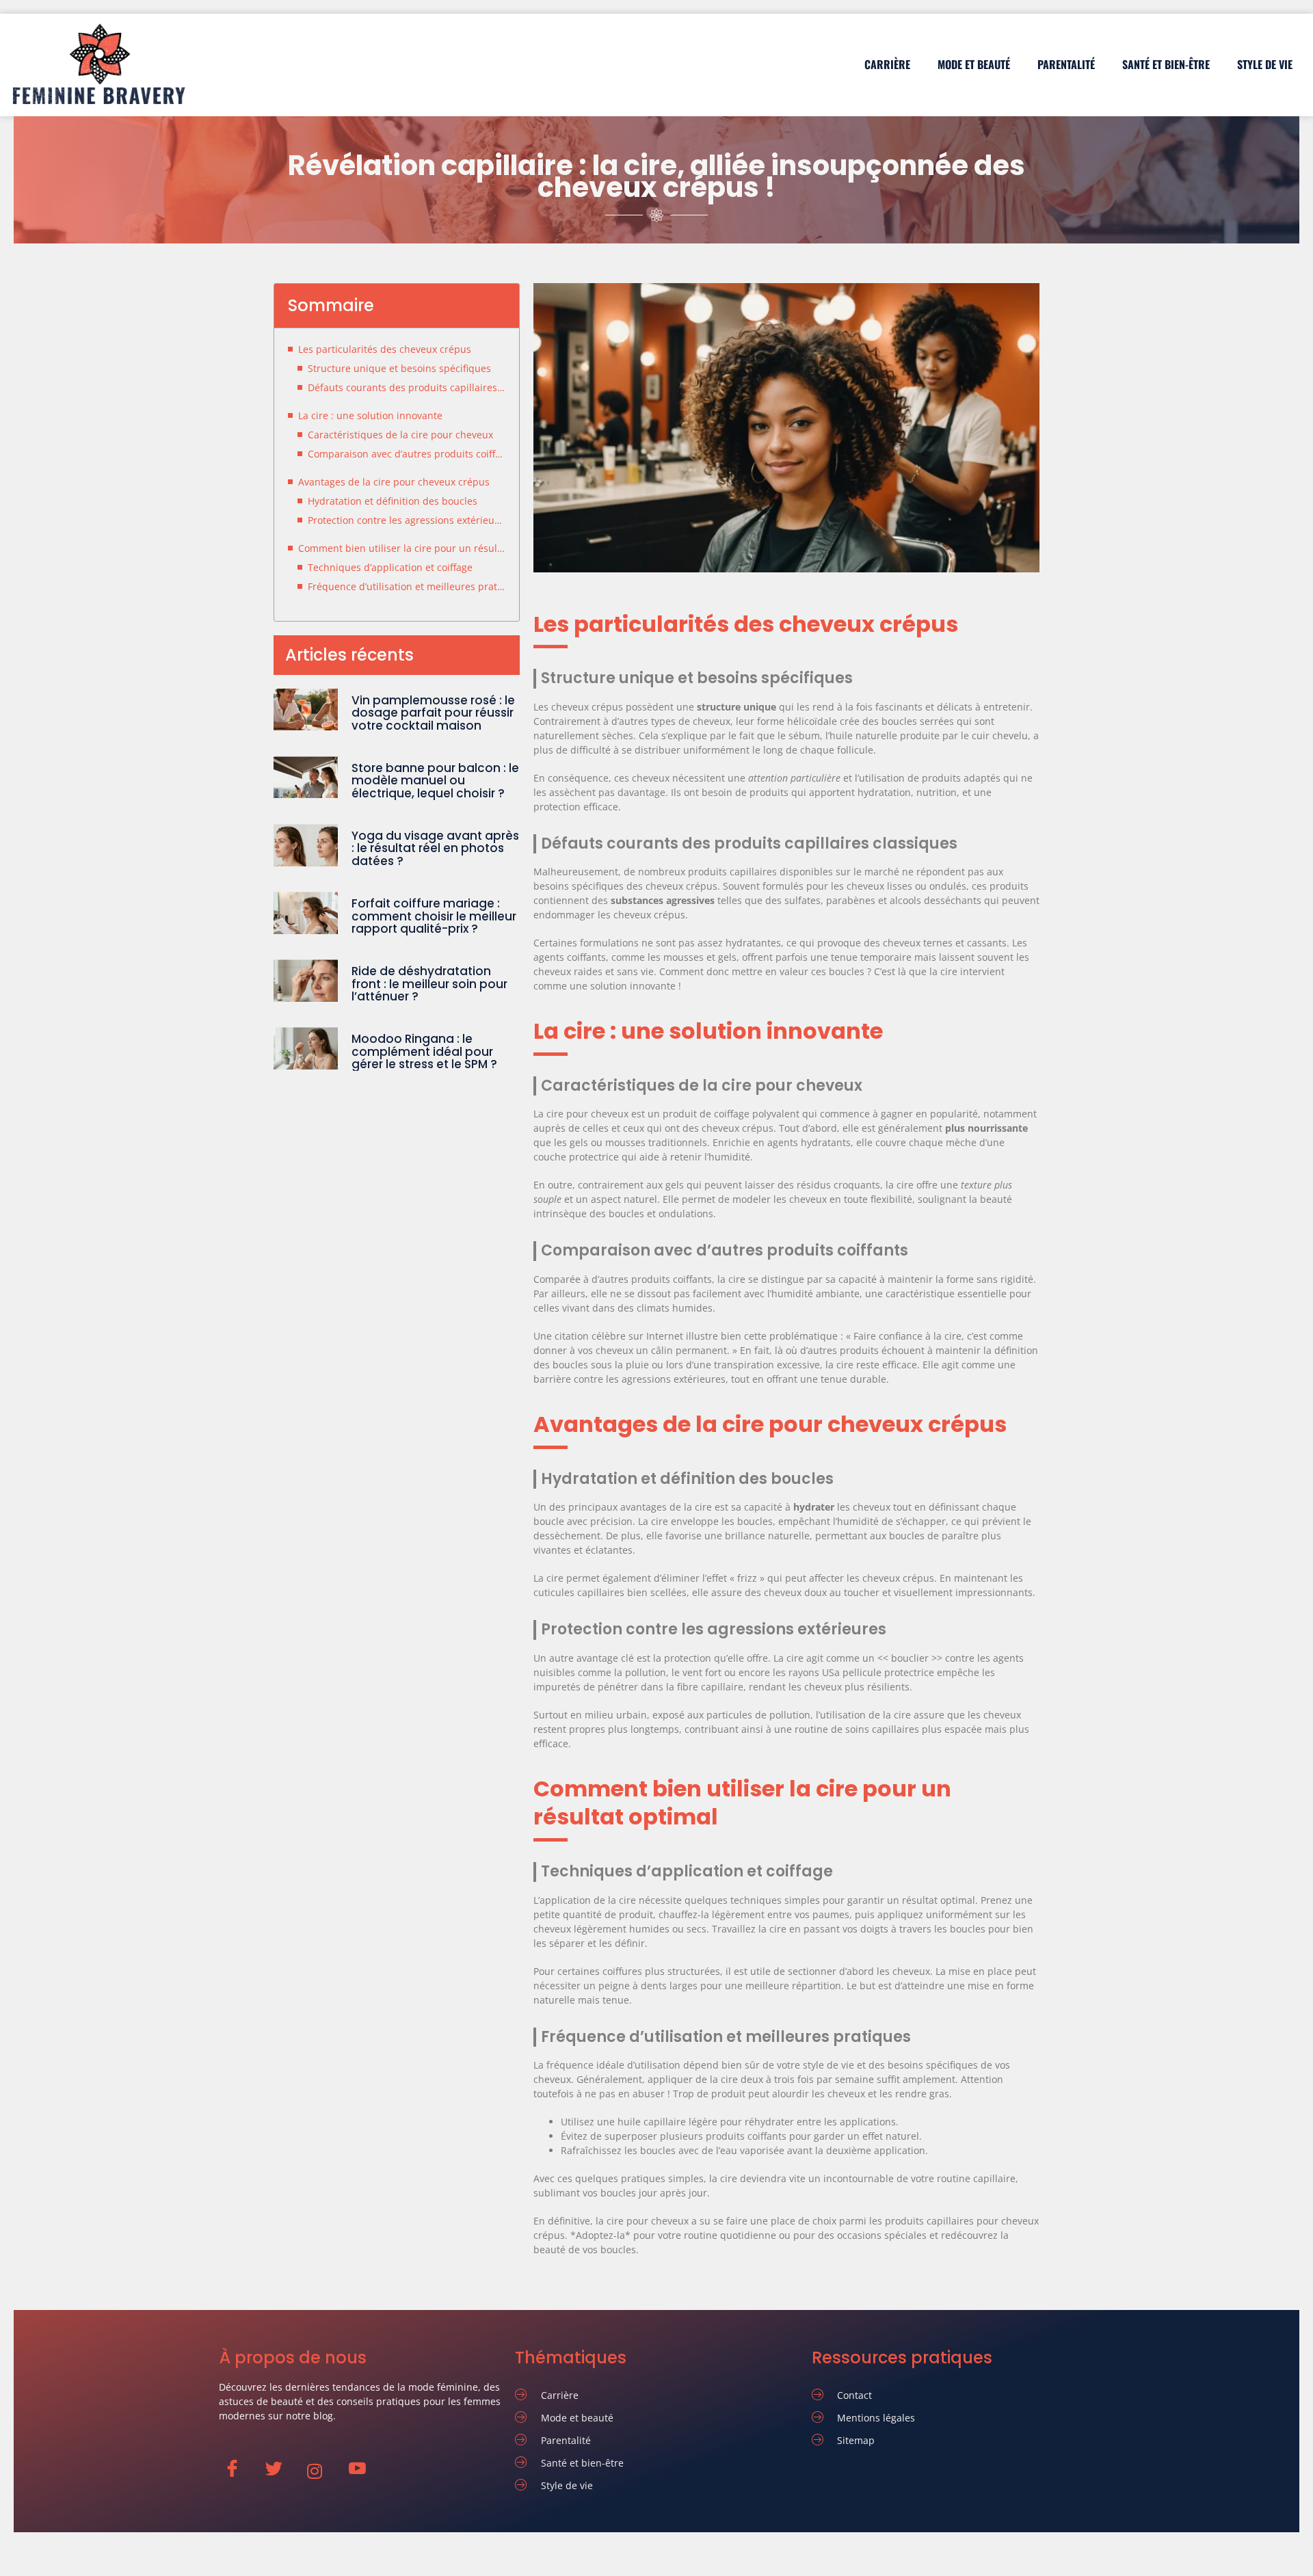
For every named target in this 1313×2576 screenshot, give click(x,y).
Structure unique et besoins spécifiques (399, 368)
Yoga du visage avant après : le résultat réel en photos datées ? (435, 848)
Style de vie (1265, 64)
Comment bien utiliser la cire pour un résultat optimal (402, 548)
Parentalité (1066, 64)
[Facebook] (238, 2471)
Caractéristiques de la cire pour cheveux (400, 435)
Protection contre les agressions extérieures (407, 520)
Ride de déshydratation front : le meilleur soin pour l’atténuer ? (429, 984)
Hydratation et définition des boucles (393, 501)
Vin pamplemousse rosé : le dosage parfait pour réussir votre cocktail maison (433, 713)
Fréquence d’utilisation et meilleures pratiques (407, 586)
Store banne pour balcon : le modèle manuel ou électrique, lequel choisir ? (435, 781)
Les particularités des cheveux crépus (385, 349)
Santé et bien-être (1166, 64)
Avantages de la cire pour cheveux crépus (394, 482)
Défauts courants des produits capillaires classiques (407, 387)
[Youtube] (363, 2471)
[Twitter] (280, 2471)
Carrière (887, 64)
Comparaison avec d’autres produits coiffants (407, 454)
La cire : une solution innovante (370, 415)
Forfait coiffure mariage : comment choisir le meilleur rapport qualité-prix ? (434, 916)
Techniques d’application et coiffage (390, 567)
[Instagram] (322, 2471)
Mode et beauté (974, 64)
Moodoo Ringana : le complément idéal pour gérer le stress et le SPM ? (424, 1051)
